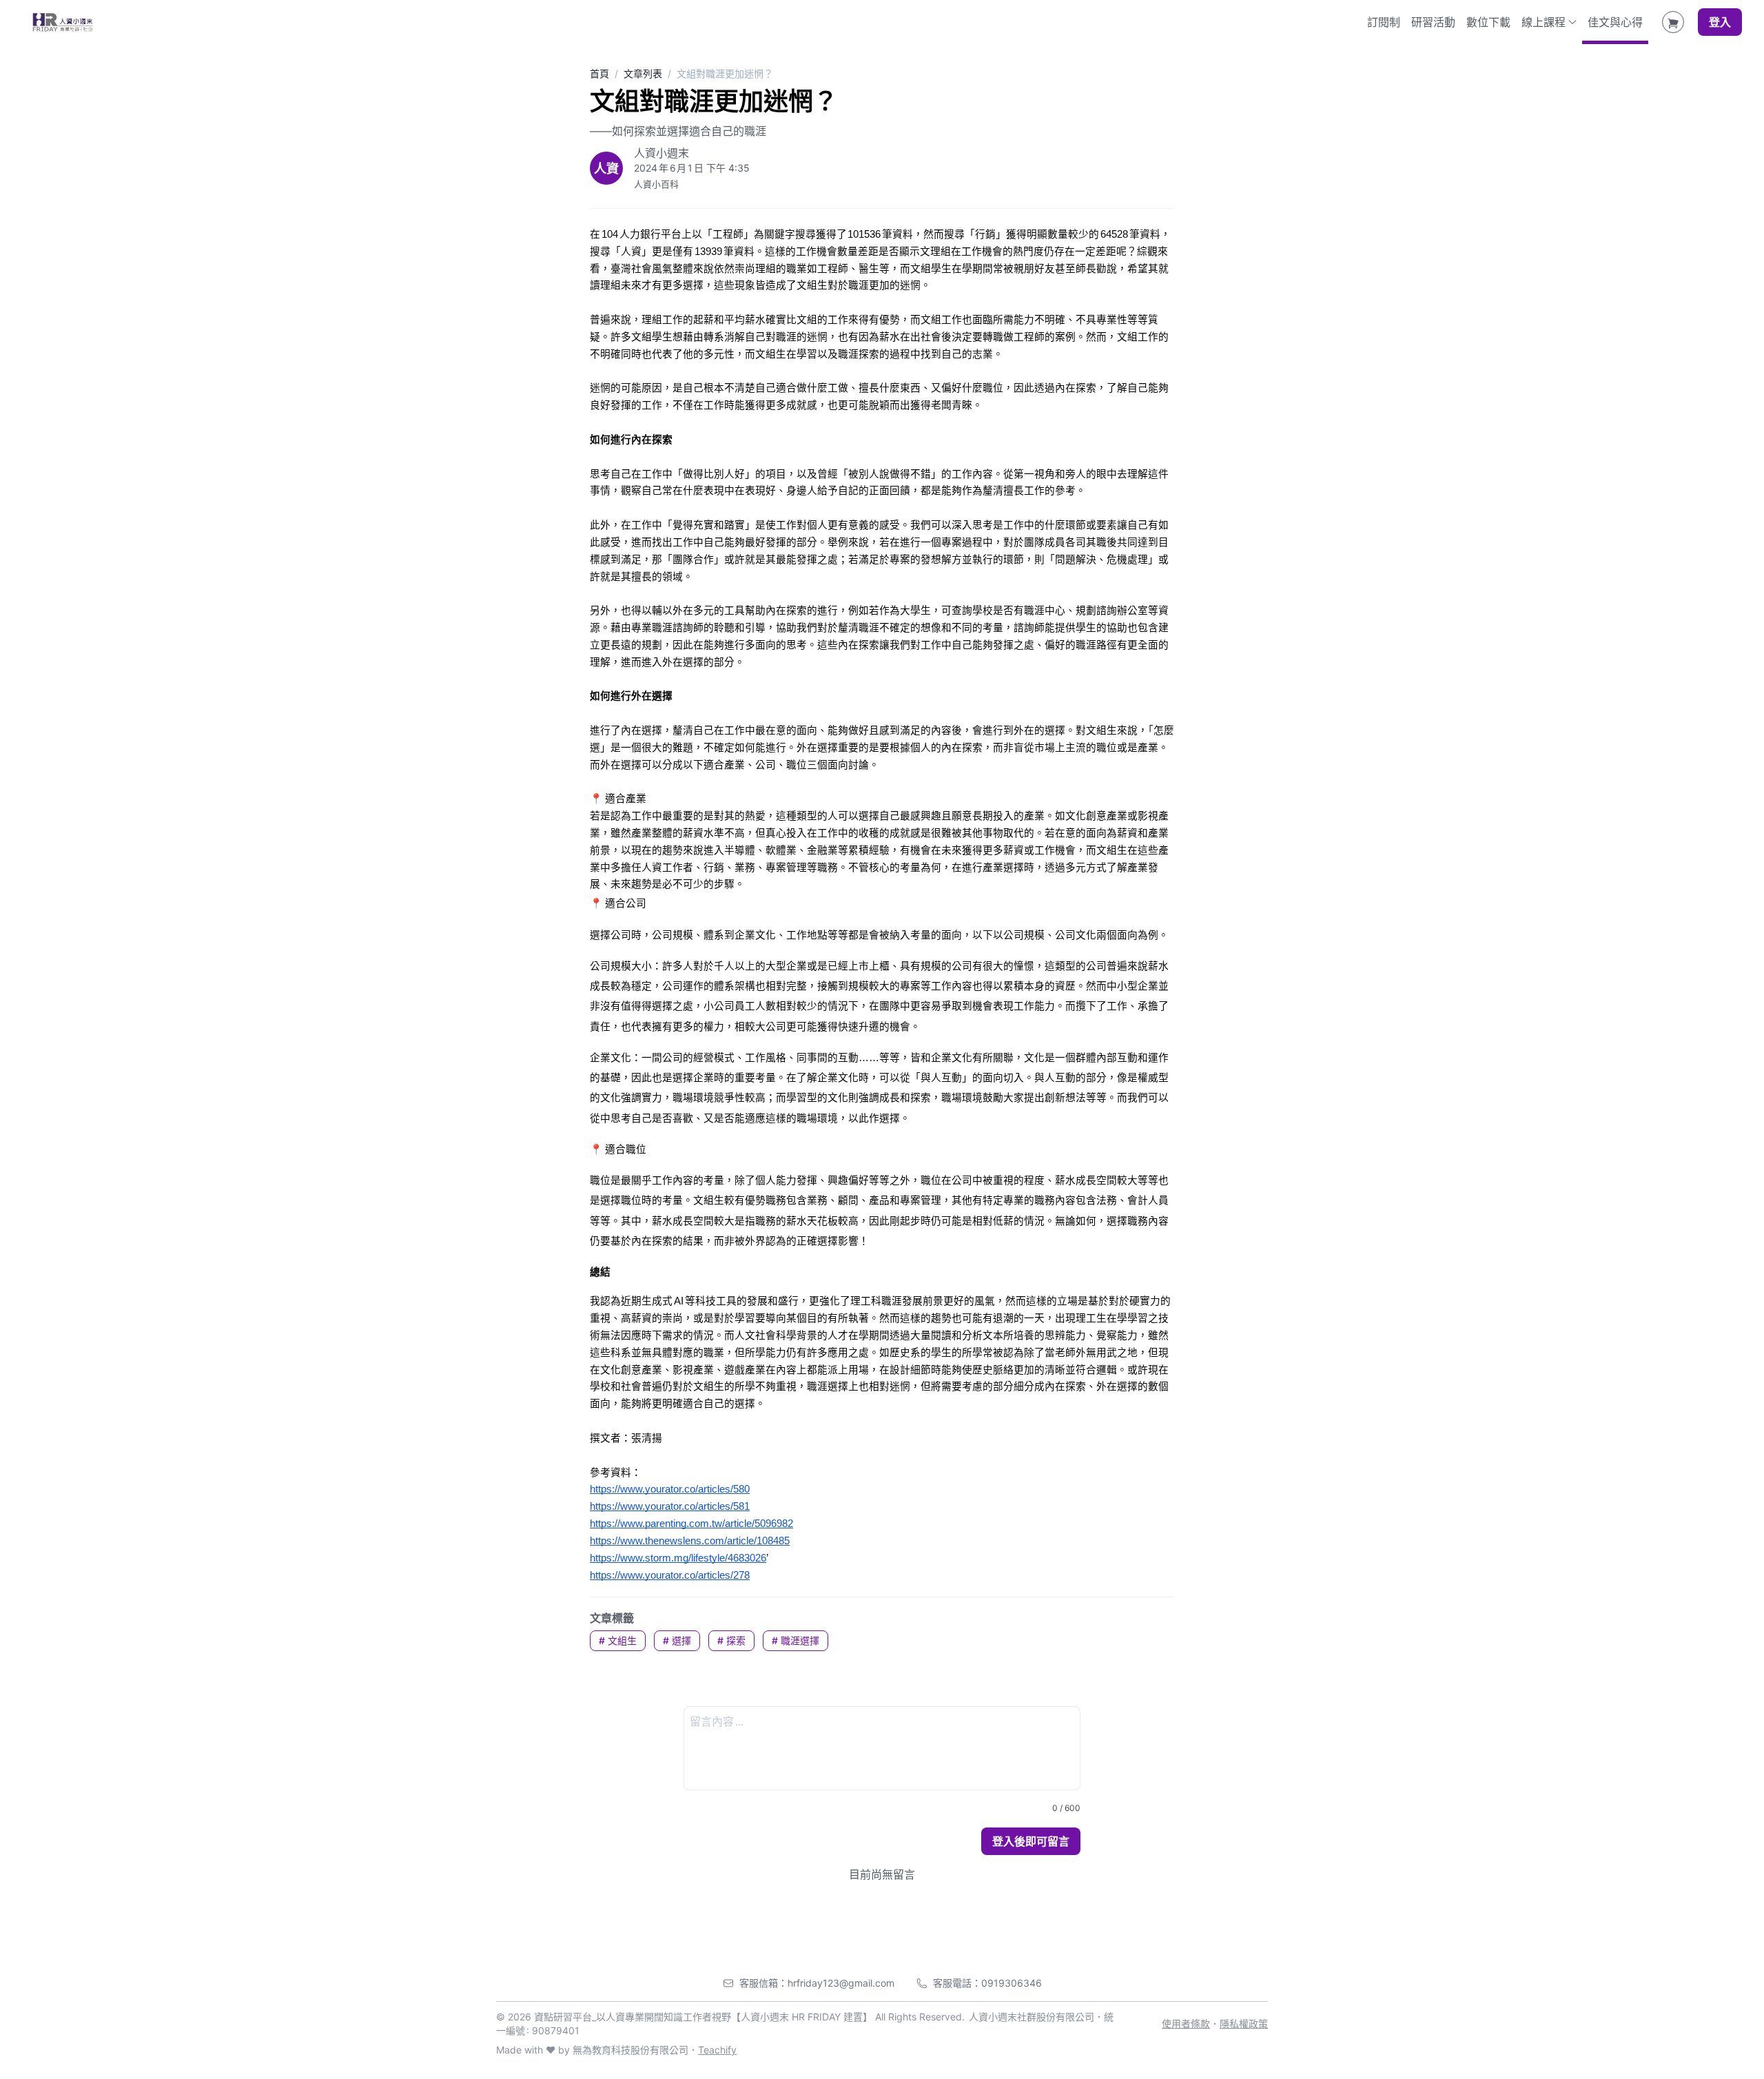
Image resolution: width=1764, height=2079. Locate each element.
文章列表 (643, 73)
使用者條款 (1186, 2024)
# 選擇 (677, 1640)
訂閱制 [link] (1384, 22)
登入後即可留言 (1031, 1841)
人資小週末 (661, 153)
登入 (1720, 22)
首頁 (599, 73)
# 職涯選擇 (796, 1640)
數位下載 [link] (1488, 22)
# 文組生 (618, 1640)
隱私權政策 (1244, 2024)
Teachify (717, 2050)
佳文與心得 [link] (1615, 22)
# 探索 (731, 1640)
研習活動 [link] (1433, 22)
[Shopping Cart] (1673, 22)
